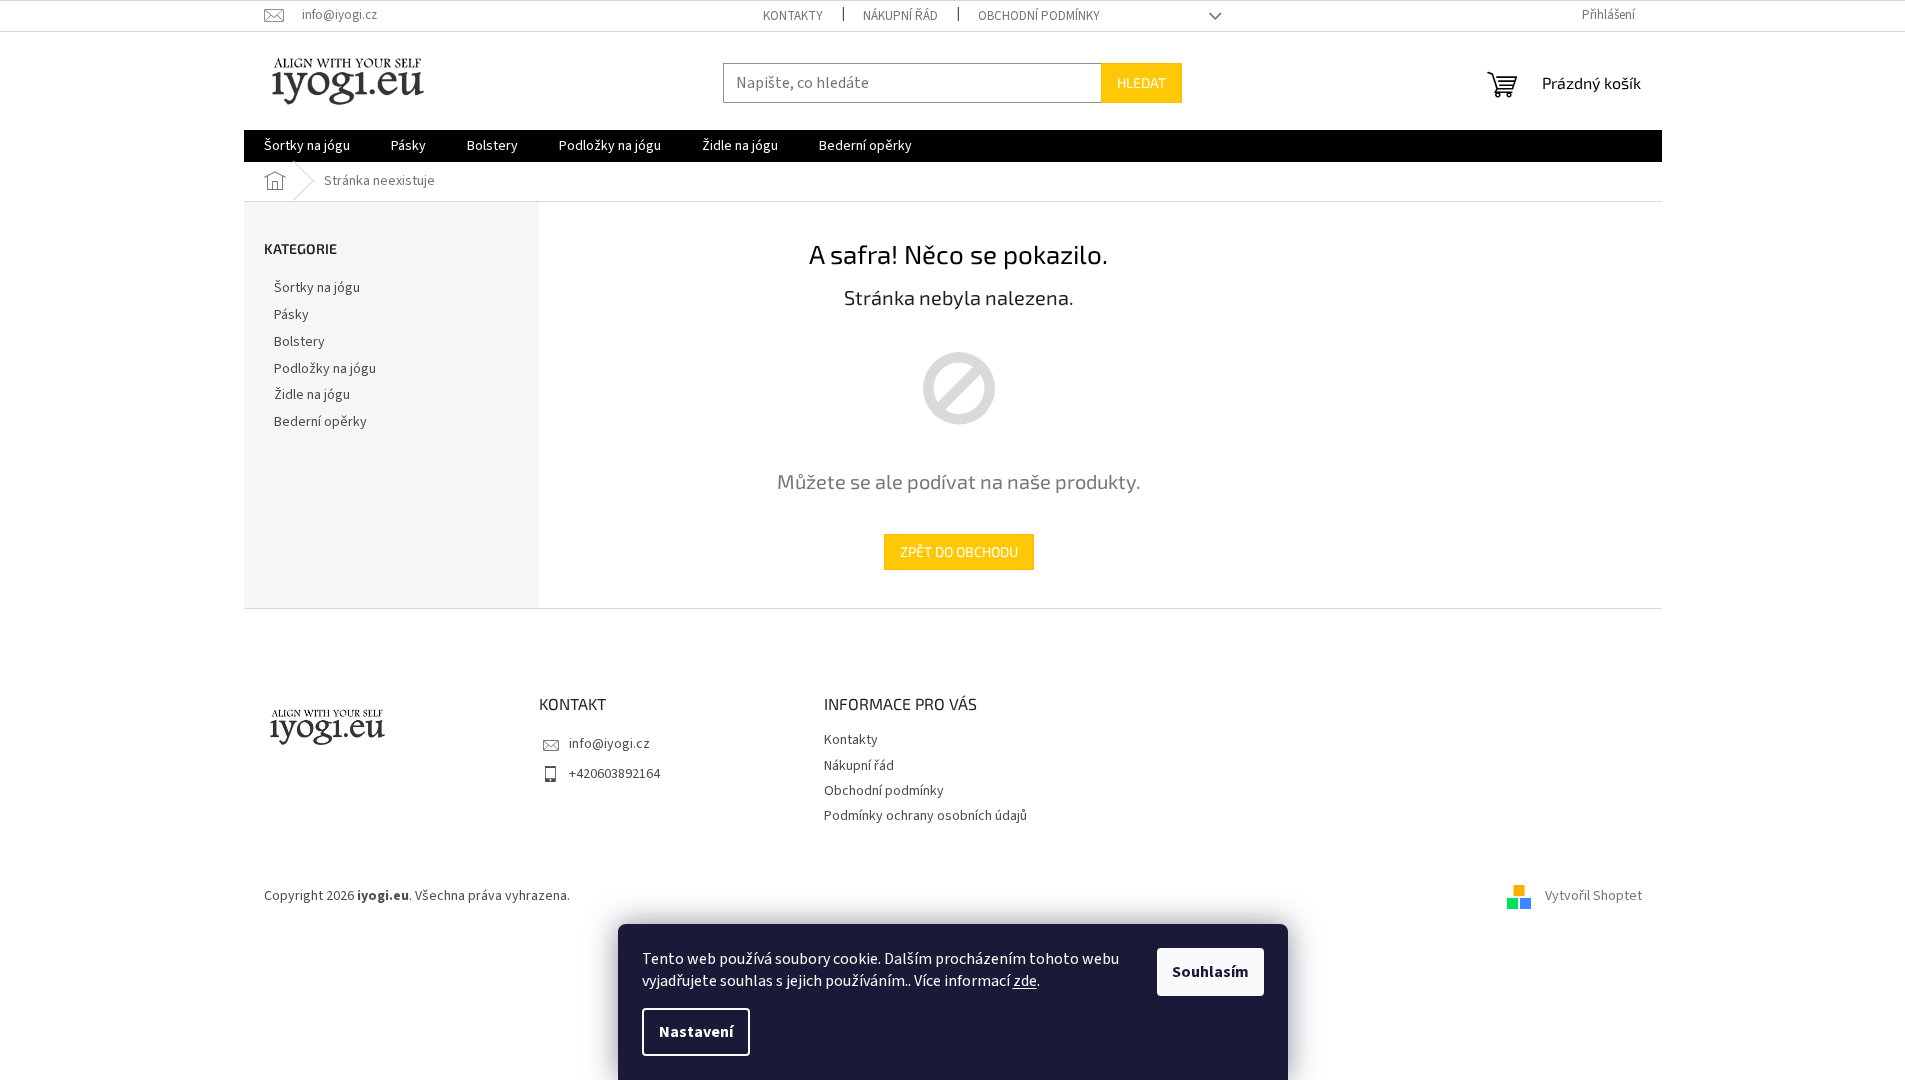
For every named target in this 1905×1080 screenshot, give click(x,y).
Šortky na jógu (317, 288)
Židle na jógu (312, 395)
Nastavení (696, 1032)
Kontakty (793, 16)
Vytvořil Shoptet (1593, 897)
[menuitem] (307, 146)
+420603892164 (614, 774)
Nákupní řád (900, 16)
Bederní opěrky (320, 422)
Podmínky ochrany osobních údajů (925, 816)
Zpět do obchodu (959, 551)
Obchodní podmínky (1039, 16)
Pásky (291, 315)
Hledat (1141, 82)
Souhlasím (1210, 972)
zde (1025, 981)
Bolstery (299, 342)
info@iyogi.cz (609, 744)
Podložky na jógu (325, 369)
